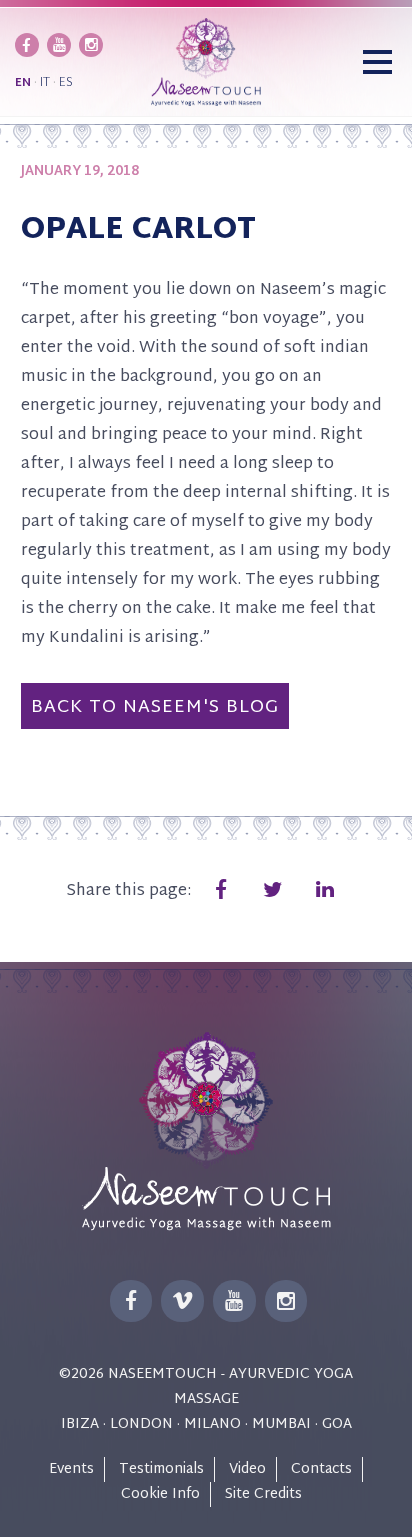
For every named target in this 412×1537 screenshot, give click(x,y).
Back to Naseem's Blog (155, 707)
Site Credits (263, 1494)
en (23, 83)
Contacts (321, 1469)
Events (71, 1469)
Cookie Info (160, 1494)
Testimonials (161, 1469)
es (66, 83)
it (45, 83)
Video (247, 1469)
